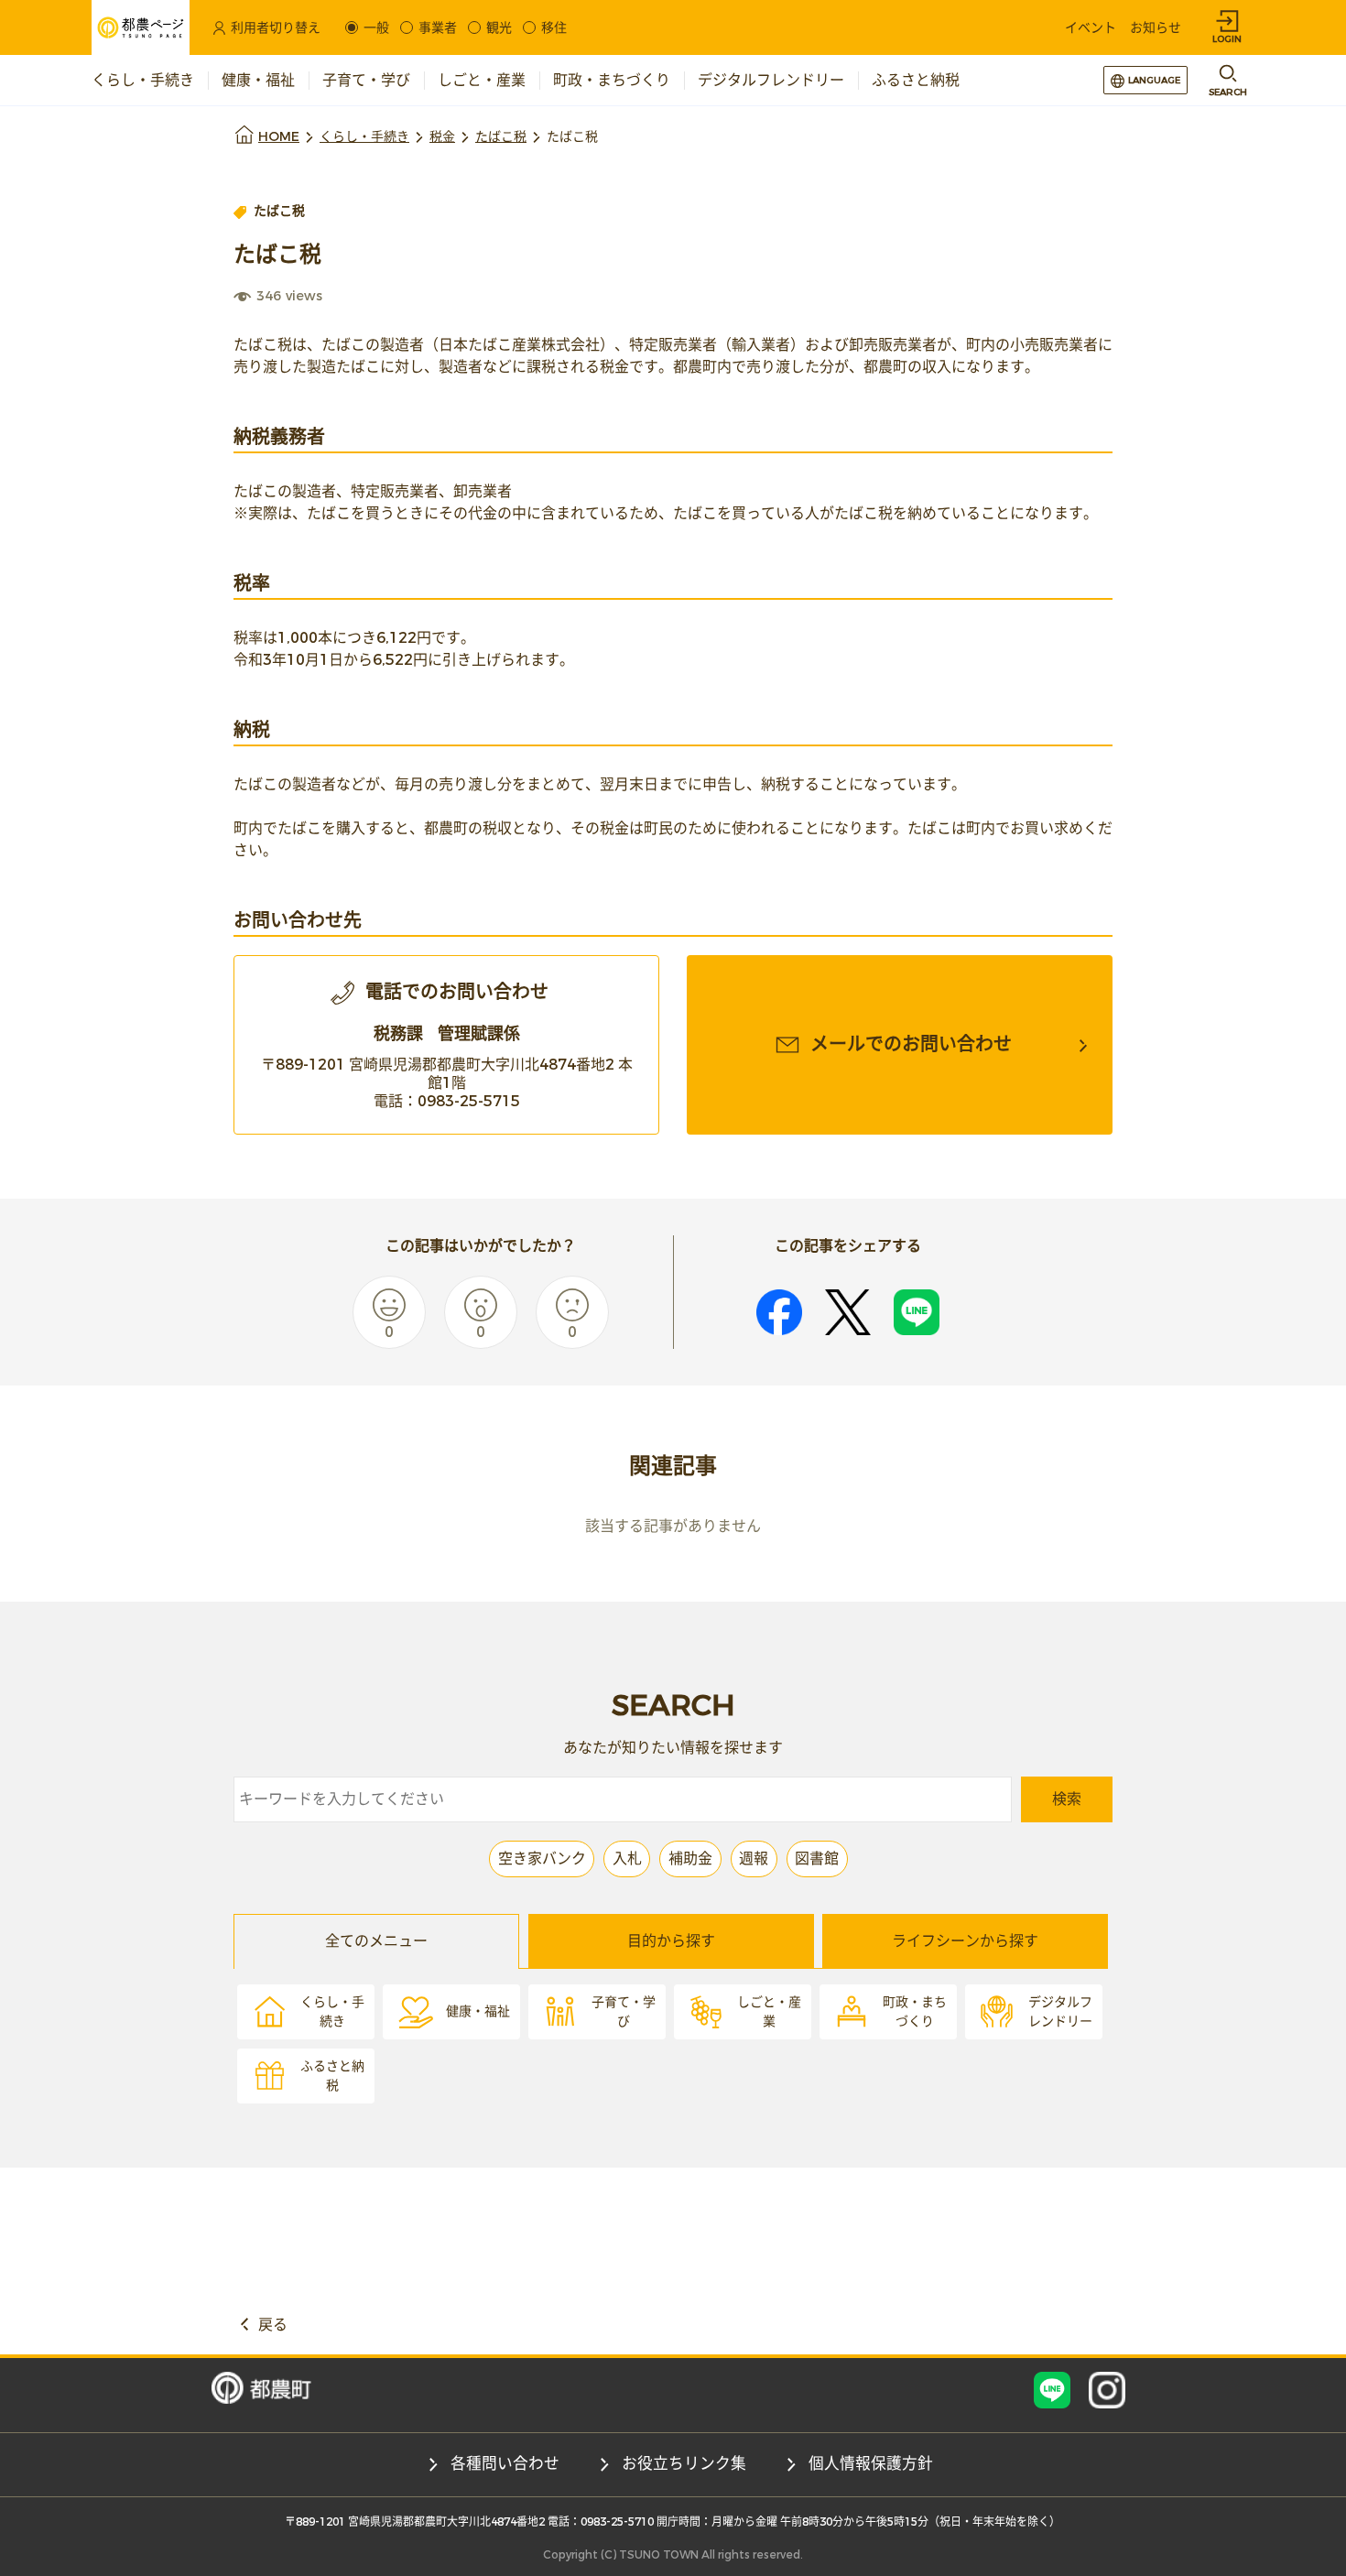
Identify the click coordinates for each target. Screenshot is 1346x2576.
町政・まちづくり (915, 2012)
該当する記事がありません (673, 1526)
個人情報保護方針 (871, 2464)
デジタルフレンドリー (1060, 2012)
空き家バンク (542, 1859)
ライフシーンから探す (965, 1941)
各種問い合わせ (505, 2464)
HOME (279, 137)
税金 (442, 137)
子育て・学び (624, 2012)
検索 (1067, 1799)
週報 (754, 1859)
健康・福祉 (478, 2011)
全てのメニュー (376, 1941)
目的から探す (671, 1941)
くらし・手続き (364, 137)
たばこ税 (501, 137)
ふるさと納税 (332, 2076)
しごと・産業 (769, 2012)
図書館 (817, 1859)
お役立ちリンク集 (684, 2464)
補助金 (690, 1859)
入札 (627, 1859)
